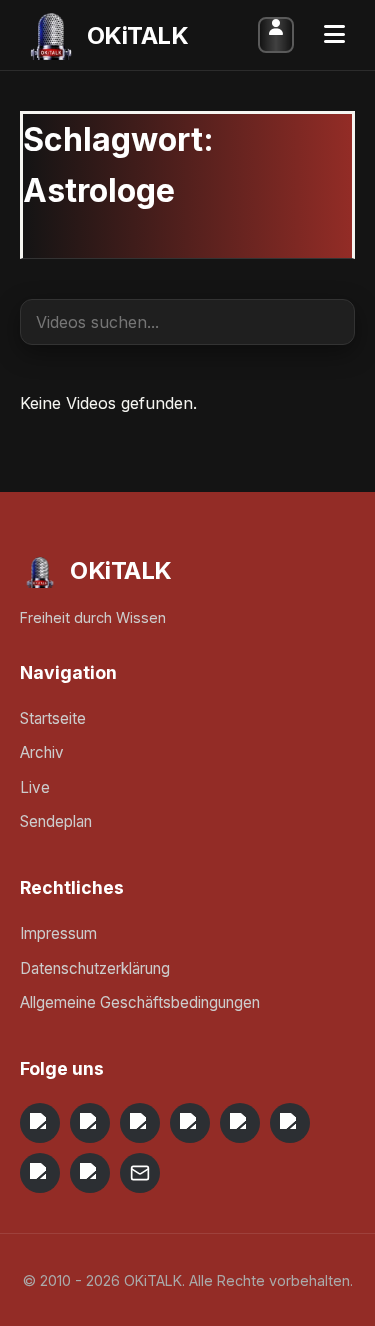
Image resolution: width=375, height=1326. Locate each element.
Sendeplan (56, 821)
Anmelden (276, 35)
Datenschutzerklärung (95, 968)
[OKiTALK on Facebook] (90, 1123)
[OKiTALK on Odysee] (140, 1123)
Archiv (42, 752)
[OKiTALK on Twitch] (240, 1123)
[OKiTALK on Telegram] (40, 1123)
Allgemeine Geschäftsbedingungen (140, 1002)
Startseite (53, 718)
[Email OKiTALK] (140, 1173)
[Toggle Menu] (334, 35)
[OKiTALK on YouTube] (290, 1123)
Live (35, 787)
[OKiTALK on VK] (190, 1123)
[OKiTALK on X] (90, 1173)
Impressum (58, 933)
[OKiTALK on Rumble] (40, 1173)
